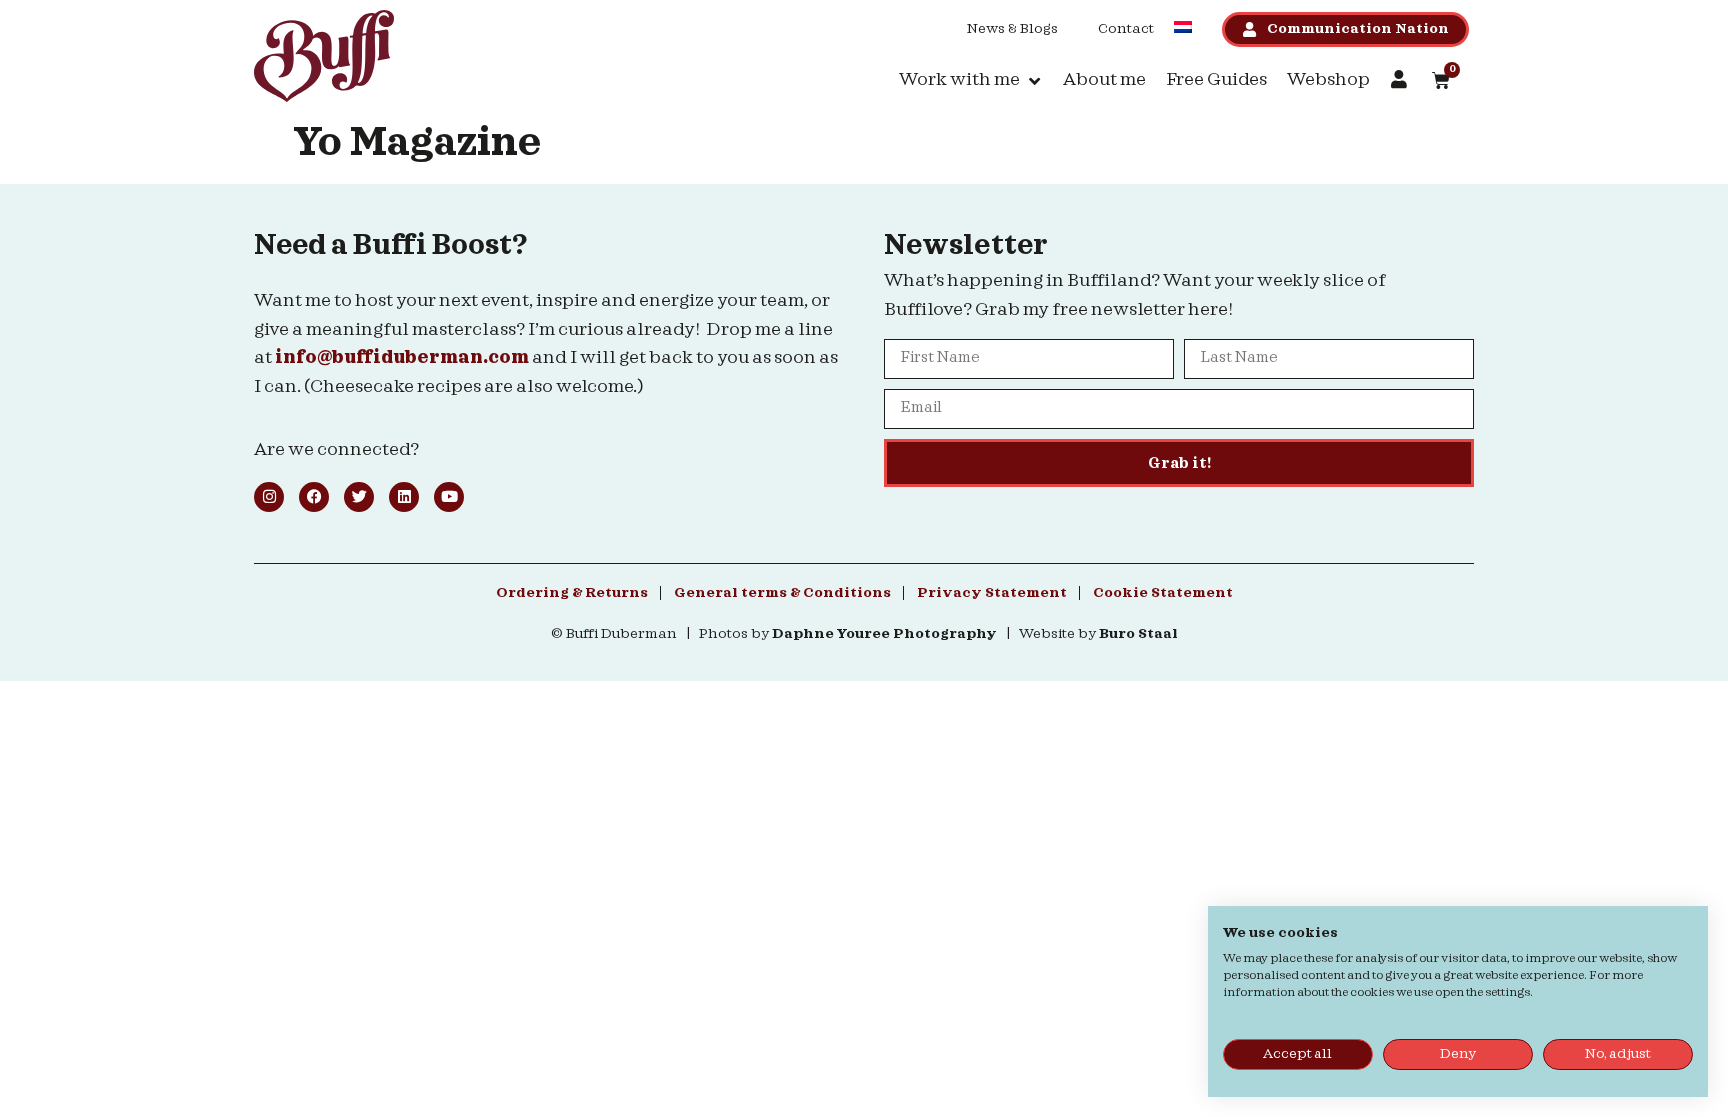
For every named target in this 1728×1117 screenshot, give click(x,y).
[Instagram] (269, 497)
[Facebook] (314, 497)
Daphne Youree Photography (884, 634)
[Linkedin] (404, 497)
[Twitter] (359, 497)
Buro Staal (1138, 634)
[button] (971, 80)
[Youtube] (449, 497)
